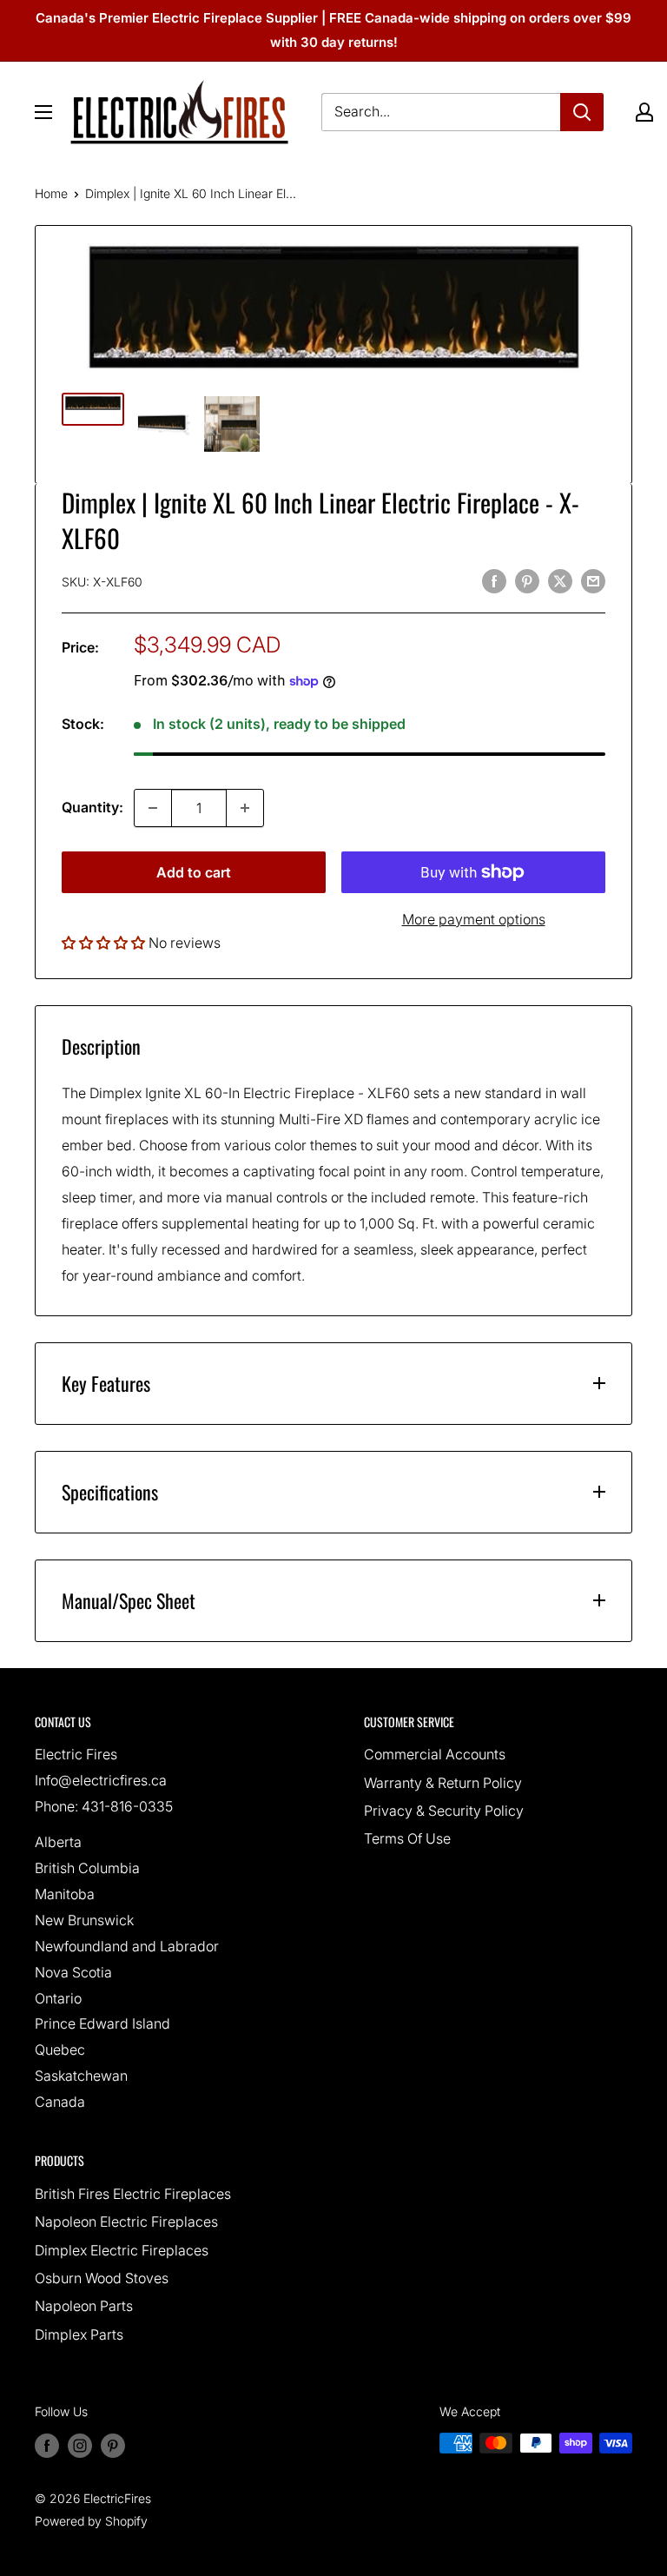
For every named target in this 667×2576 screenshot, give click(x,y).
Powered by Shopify (91, 2521)
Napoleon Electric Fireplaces (126, 2222)
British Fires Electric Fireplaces (133, 2194)
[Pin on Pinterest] (527, 580)
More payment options (474, 919)
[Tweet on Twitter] (560, 580)
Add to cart (194, 872)
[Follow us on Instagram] (80, 2445)
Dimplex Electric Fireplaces (122, 2250)
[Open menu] (43, 112)
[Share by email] (593, 580)
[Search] (582, 112)
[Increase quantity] (245, 808)
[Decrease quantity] (153, 808)
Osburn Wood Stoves (102, 2278)
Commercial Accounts (435, 1754)
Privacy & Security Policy (444, 1811)
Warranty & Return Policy (443, 1783)
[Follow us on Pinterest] (113, 2445)
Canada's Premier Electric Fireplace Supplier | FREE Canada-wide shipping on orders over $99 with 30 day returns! (333, 30)
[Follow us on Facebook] (47, 2445)
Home (51, 193)
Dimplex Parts (79, 2334)
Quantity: (92, 807)
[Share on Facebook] (494, 580)
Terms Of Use (407, 1838)
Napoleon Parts (84, 2306)
